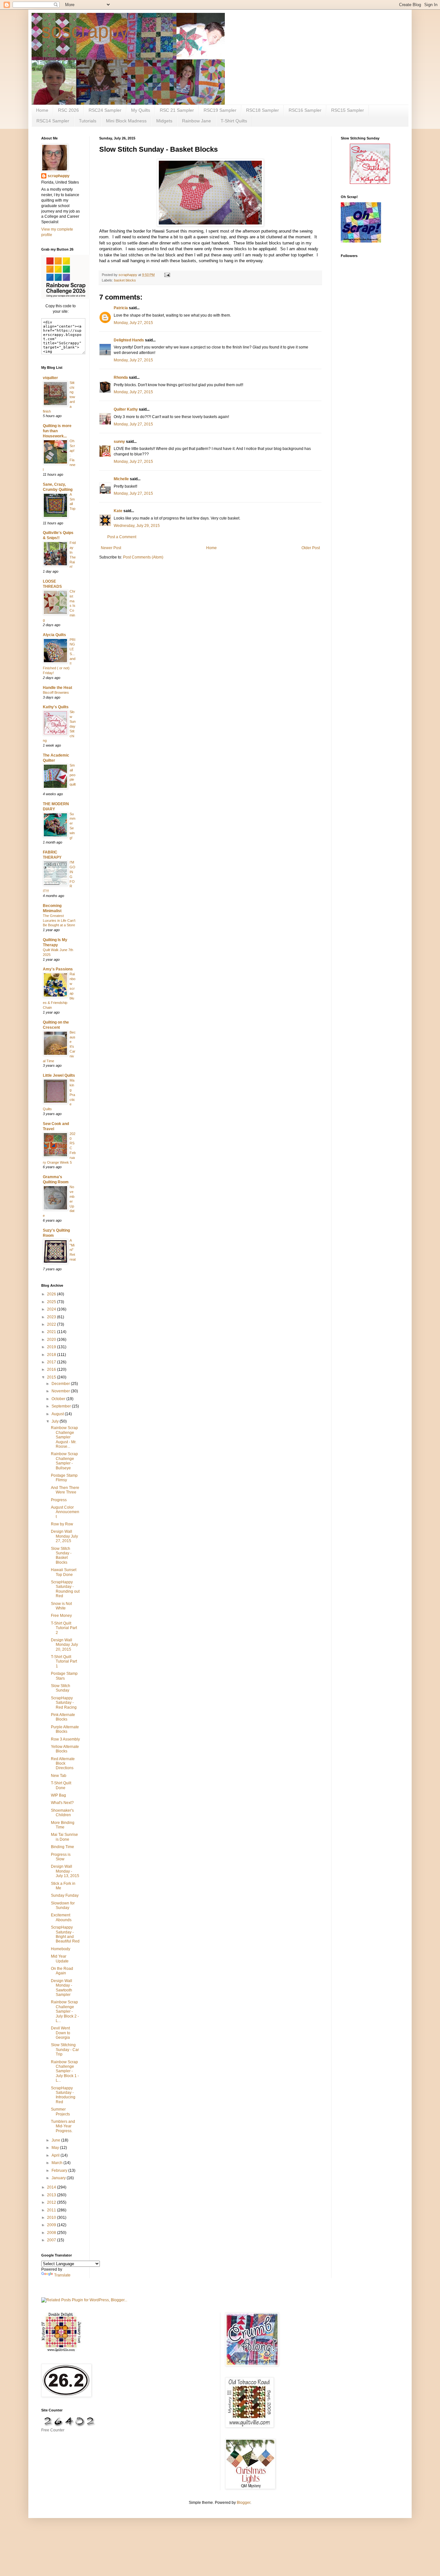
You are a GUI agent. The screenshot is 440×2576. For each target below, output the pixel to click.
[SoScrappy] (65, 298)
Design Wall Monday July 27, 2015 (64, 1536)
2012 (52, 2202)
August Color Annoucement (65, 1512)
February (60, 2171)
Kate (118, 511)
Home (42, 110)
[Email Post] (167, 275)
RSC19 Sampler (220, 110)
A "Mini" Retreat (73, 1250)
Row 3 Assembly (65, 1739)
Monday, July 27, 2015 (133, 323)
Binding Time (62, 1847)
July (56, 1421)
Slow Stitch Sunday (61, 1688)
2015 (52, 1377)
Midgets (164, 121)
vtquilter (50, 378)
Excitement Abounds (61, 1917)
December (61, 1384)
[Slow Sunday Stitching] (370, 183)
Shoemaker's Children (62, 1813)
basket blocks (125, 280)
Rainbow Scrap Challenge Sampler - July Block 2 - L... (65, 2011)
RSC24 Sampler (105, 110)
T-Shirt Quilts (234, 121)
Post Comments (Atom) (143, 557)
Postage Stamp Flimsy (64, 1478)
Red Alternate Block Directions (63, 1764)
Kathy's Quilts (56, 707)
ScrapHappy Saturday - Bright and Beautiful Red (65, 1934)
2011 (52, 2210)
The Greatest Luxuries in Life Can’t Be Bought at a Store (59, 921)
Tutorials (88, 121)
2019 (52, 1347)
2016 (52, 1369)
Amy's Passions (58, 969)
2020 (52, 1340)
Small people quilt (73, 775)
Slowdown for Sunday (63, 1905)
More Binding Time (63, 1825)
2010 (52, 2218)
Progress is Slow (61, 1857)
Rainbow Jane (196, 121)
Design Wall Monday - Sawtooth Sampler (62, 1988)
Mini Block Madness (126, 121)
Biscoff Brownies (56, 692)
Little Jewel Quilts (59, 1075)
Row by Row (62, 1524)
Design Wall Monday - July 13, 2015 (65, 1871)
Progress (59, 1500)
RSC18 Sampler (263, 110)
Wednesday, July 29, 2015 (137, 526)
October (59, 1399)
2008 (52, 2233)
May (56, 2148)
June (56, 2140)
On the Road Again (62, 1971)
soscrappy (85, 31)
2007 (52, 2240)
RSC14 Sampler (53, 121)
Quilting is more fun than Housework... (57, 431)
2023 (52, 1317)
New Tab (59, 1776)
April (56, 2155)
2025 (52, 1302)
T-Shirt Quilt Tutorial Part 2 (64, 1628)
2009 (52, 2225)
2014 (52, 2187)
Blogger (244, 2503)
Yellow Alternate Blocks (65, 1749)
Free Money (61, 1616)
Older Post (311, 548)
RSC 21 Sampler (177, 110)
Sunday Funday (65, 1895)
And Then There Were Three (65, 1490)
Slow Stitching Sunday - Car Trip (65, 2050)
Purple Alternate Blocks (65, 1729)
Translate (62, 2275)
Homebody (61, 1949)
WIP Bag (58, 1795)
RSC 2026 (68, 110)
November (61, 1391)
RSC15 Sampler (348, 110)
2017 (52, 1362)
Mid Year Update (60, 1959)
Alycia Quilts (54, 635)
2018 (52, 1355)
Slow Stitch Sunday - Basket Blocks (61, 1555)
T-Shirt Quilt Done (61, 1785)
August (58, 1414)
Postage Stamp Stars (64, 1676)
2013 (52, 2195)
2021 (52, 1332)
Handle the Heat (57, 688)
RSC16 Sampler (305, 110)
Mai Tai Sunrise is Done (64, 1837)
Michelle (121, 479)
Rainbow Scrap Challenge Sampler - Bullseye (64, 1461)
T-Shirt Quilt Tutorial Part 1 (64, 1661)
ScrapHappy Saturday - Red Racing (64, 1703)
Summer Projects (60, 2112)
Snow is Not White (61, 1606)
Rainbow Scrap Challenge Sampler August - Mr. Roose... (64, 1437)
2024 (52, 1309)
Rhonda (121, 377)
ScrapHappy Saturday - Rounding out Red (65, 1589)
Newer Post (111, 548)
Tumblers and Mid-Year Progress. (63, 2126)
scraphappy (59, 176)
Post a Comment (122, 537)
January (59, 2178)
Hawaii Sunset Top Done (64, 1572)
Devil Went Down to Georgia (61, 2033)
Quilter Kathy (126, 409)
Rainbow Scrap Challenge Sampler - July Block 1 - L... (65, 2071)
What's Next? (62, 1803)
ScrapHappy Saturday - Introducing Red (63, 2095)
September (62, 1406)
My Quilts (141, 110)
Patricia (121, 308)
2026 (52, 1294)
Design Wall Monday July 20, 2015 (64, 1645)
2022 (52, 1324)
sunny (119, 442)
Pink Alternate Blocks (63, 1717)
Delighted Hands (129, 340)
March (57, 2163)
